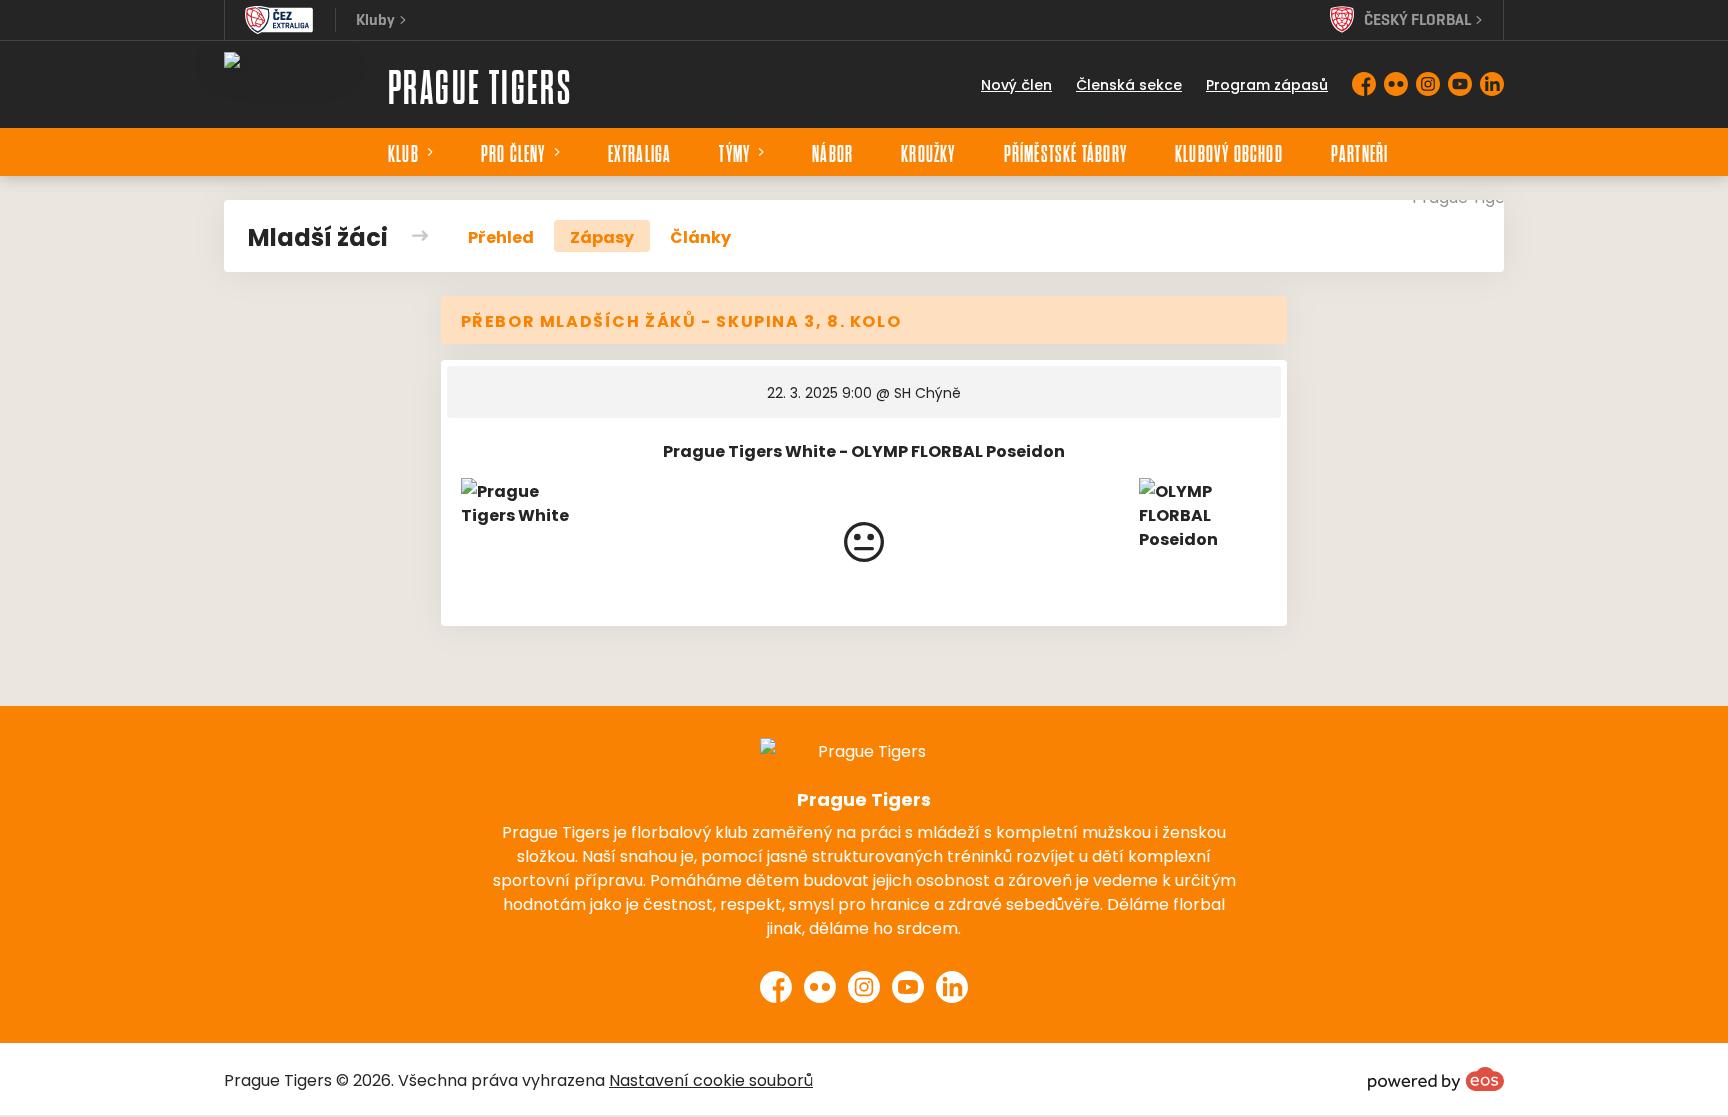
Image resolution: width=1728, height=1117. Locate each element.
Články (700, 236)
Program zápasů (1267, 84)
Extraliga (640, 152)
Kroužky (928, 152)
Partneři (1360, 152)
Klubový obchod (1229, 152)
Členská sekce (1129, 84)
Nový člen (1016, 84)
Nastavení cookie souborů (711, 1079)
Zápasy (602, 236)
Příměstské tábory (1065, 152)
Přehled (501, 236)
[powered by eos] (1436, 1079)
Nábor (832, 152)
